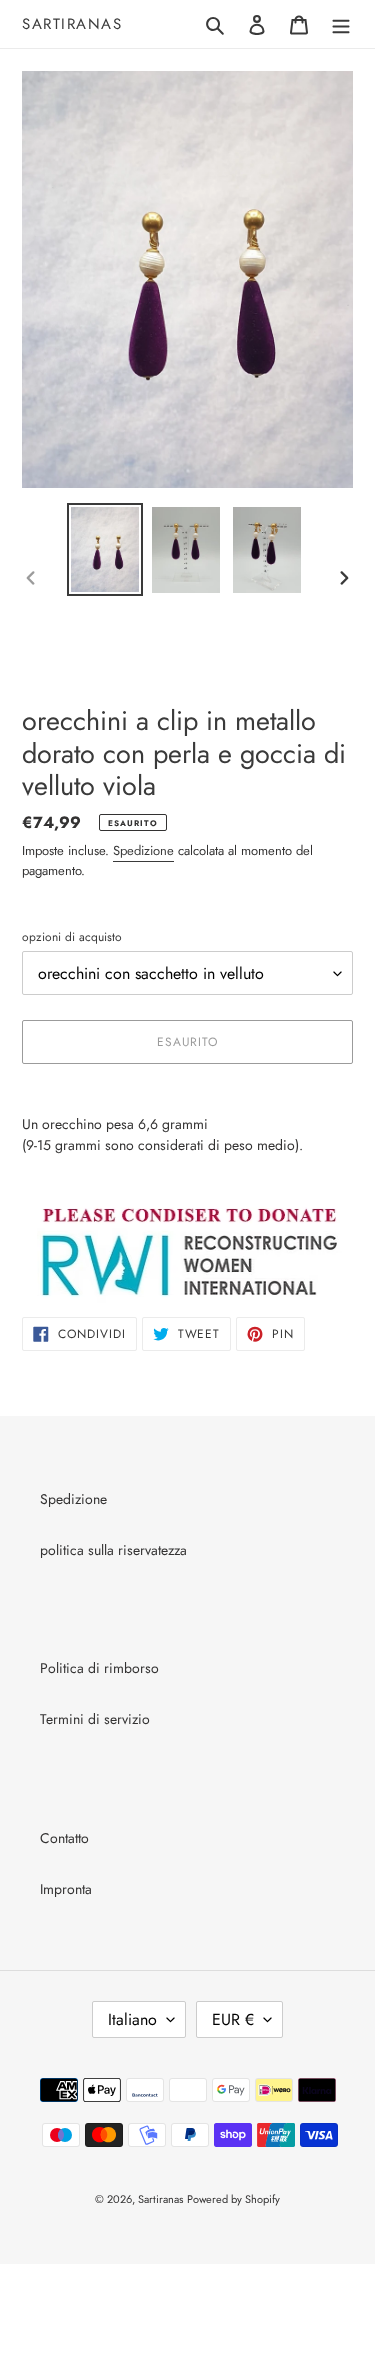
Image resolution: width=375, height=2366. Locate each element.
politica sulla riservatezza (113, 1550)
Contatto (64, 1838)
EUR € (233, 2019)
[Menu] (341, 24)
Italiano (132, 2019)
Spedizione (143, 850)
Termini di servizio (95, 1719)
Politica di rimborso (99, 1668)
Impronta (66, 1889)
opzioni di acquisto (72, 937)
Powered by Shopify (233, 2199)
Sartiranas (72, 24)
